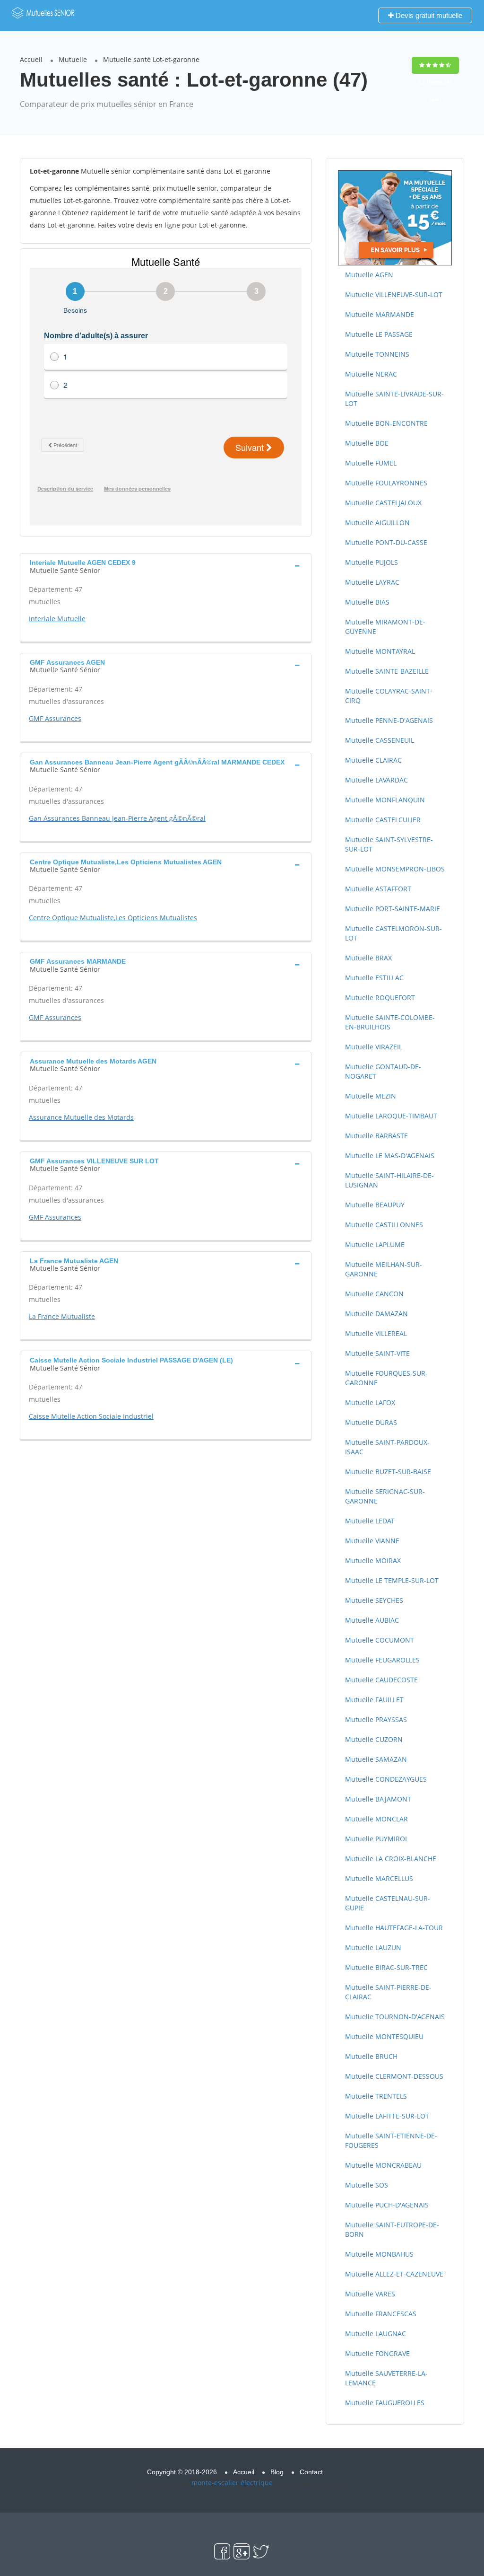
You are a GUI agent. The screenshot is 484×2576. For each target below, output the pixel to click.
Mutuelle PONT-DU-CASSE (386, 542)
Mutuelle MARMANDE (380, 314)
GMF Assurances (55, 718)
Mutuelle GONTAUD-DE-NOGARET (383, 1071)
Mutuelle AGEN (369, 275)
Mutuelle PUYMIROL (377, 1839)
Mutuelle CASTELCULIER (383, 820)
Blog (277, 2472)
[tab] (166, 565)
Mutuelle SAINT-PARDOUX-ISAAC (387, 1447)
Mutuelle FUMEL (371, 463)
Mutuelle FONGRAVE (377, 2353)
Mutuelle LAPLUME (375, 1244)
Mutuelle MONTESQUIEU (384, 2036)
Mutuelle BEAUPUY (375, 1205)
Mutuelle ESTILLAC (374, 978)
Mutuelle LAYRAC (372, 582)
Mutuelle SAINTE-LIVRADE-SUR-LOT (394, 399)
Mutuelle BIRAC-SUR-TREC (386, 1967)
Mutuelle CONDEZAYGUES (386, 1779)
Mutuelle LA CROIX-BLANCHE (391, 1859)
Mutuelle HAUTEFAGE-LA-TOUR (394, 1928)
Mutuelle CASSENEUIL (380, 740)
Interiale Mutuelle (57, 619)
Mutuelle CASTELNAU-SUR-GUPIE (388, 1903)
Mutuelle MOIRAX (373, 1561)
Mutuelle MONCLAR (376, 1819)
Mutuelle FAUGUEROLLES (385, 2403)
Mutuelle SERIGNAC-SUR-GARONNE (385, 1496)
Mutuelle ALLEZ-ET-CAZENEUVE (394, 2274)
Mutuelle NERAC (371, 374)
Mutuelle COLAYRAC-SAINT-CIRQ (389, 696)
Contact (311, 2472)
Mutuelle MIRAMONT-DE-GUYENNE (385, 627)
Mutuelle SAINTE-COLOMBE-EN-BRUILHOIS (390, 1022)
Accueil (31, 59)
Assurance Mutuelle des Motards (81, 1117)
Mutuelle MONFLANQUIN (385, 800)
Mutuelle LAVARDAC (376, 780)
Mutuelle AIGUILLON (377, 523)
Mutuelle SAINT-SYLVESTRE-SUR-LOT (389, 844)
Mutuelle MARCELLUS (379, 1878)
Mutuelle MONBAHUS (379, 2254)
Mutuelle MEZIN (371, 1096)
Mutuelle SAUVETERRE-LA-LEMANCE (386, 2378)
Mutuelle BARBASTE (376, 1136)
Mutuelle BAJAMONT (378, 1799)
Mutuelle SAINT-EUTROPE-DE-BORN (392, 2229)
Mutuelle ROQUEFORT (380, 998)
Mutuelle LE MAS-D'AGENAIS (390, 1156)
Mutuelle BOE (367, 443)
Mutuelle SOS (367, 2185)
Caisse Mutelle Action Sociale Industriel (91, 1416)
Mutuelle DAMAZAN (376, 1314)
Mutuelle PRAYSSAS (376, 1719)
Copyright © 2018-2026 (182, 2472)
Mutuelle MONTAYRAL (380, 651)
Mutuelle (73, 59)
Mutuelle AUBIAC (372, 1620)
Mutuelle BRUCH (371, 2056)
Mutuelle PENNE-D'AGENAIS (389, 720)
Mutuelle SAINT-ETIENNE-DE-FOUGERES (391, 2141)
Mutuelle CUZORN (374, 1739)
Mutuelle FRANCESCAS (381, 2314)
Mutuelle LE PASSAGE (379, 334)
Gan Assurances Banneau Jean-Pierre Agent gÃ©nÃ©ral (117, 818)
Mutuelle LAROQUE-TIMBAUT (391, 1116)
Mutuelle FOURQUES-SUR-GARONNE (386, 1378)
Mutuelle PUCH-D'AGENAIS (387, 2205)
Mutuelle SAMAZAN (376, 1759)
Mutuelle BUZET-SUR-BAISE (388, 1472)
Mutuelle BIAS (367, 602)
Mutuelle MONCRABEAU (383, 2165)
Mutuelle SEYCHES (374, 1600)
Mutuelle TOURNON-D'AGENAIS (395, 2017)
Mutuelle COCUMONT (380, 1640)
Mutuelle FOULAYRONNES (386, 483)
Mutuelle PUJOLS (372, 562)
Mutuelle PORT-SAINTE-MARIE (393, 909)
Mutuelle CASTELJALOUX (383, 503)
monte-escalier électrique (232, 2483)
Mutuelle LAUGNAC (376, 2334)
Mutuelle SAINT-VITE (377, 1353)
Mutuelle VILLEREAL (376, 1333)
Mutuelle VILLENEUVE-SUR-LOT (394, 295)
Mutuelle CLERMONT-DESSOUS (394, 2076)
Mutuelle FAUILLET (374, 1700)
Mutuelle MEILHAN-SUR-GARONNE (384, 1269)
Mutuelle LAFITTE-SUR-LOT (387, 2116)
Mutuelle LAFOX (370, 1402)
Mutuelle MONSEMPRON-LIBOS (395, 869)
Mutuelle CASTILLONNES (384, 1225)
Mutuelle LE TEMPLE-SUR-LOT (392, 1580)
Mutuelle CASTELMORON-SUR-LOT (393, 933)
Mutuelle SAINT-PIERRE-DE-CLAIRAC (388, 1992)
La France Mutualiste (62, 1316)
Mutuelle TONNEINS (377, 354)
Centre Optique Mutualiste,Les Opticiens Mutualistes (113, 918)
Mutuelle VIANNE (372, 1541)
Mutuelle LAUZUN (373, 1947)
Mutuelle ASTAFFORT (378, 889)
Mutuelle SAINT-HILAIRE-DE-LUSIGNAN (389, 1180)
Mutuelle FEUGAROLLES (382, 1660)
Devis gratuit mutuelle (428, 15)
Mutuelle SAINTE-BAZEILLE (387, 671)
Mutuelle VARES (370, 2294)
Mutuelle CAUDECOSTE (381, 1680)
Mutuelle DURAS (371, 1422)
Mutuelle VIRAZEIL (374, 1047)
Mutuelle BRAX (368, 958)
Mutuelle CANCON (374, 1294)
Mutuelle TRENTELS (376, 2096)
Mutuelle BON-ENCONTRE (386, 423)
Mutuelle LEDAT (370, 1521)
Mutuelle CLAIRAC (373, 760)
